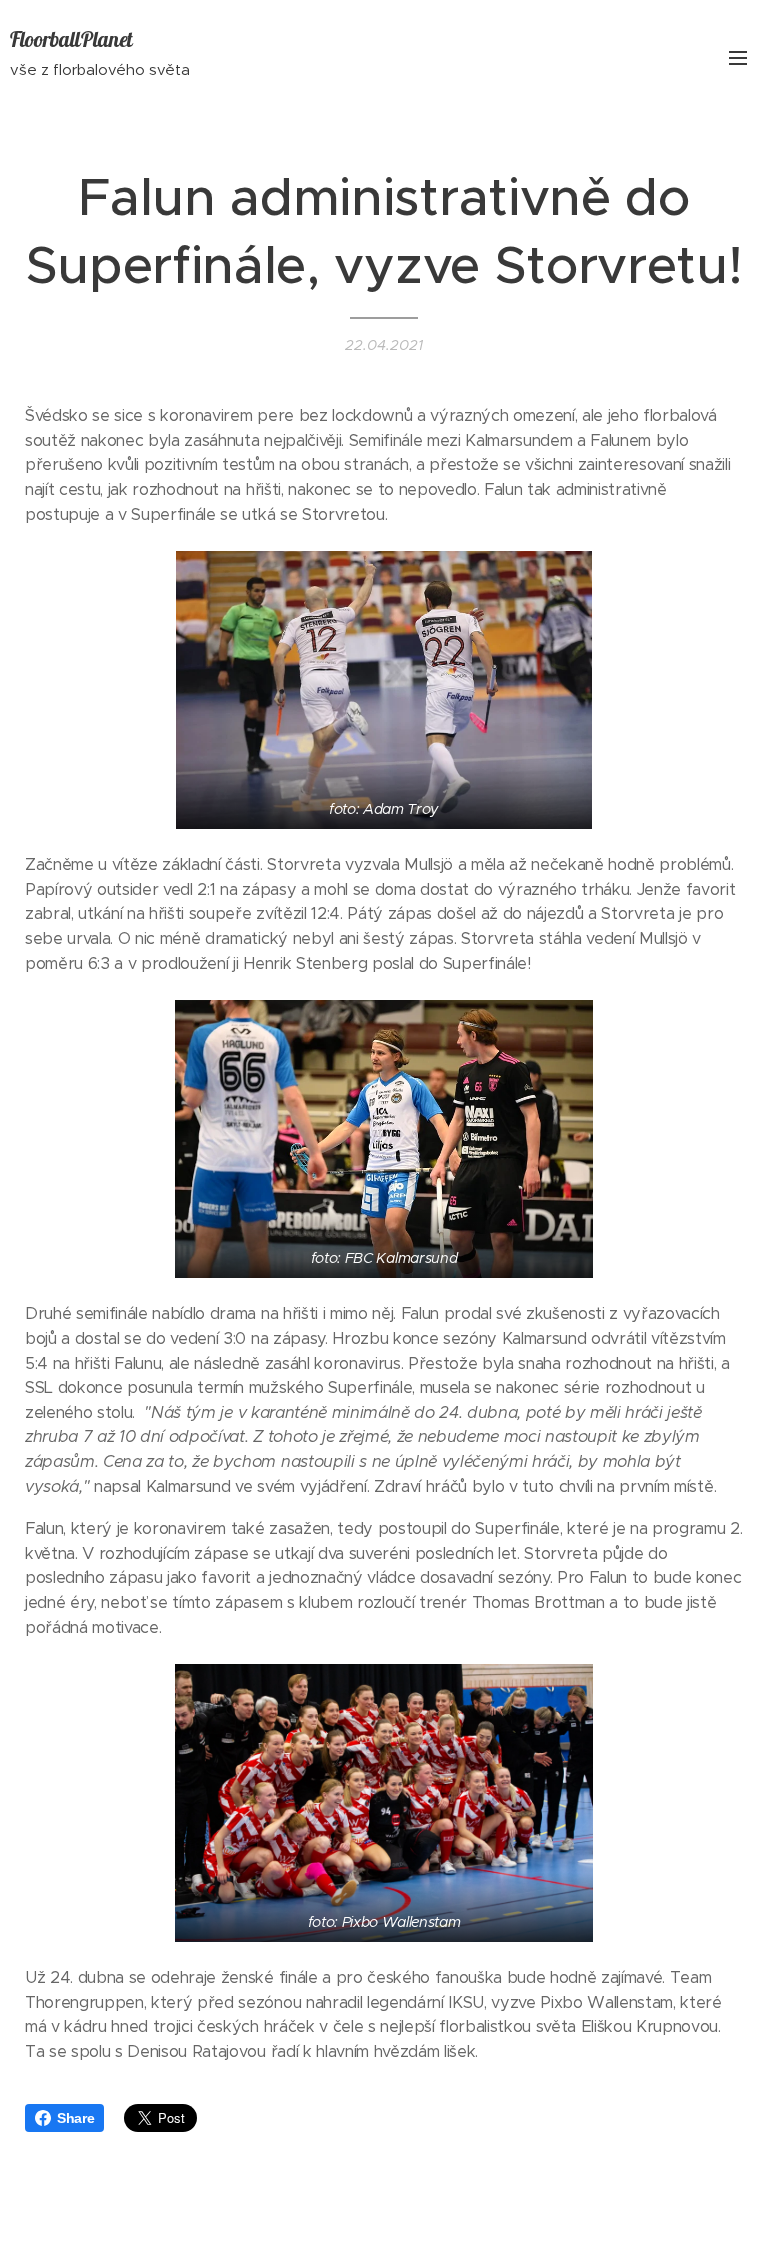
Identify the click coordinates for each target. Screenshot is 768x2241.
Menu (738, 57)
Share (75, 2118)
